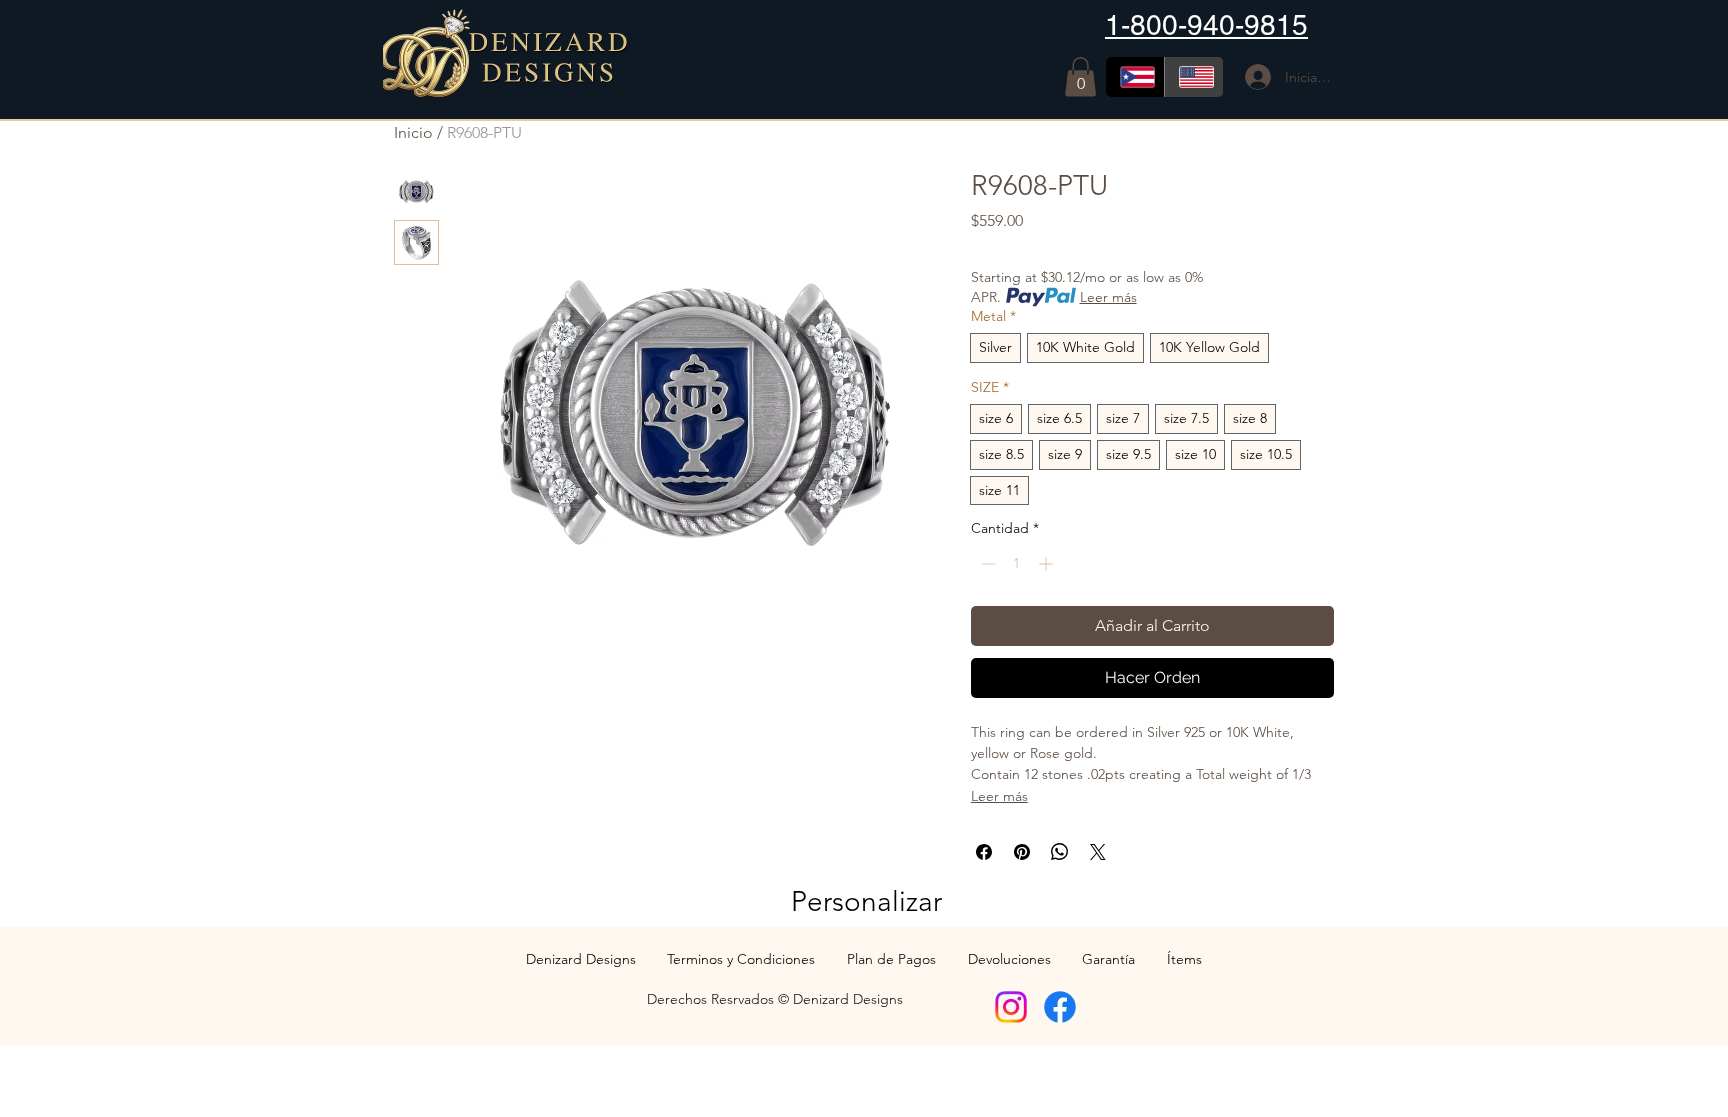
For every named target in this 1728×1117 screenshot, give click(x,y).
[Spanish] (1135, 77)
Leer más (1108, 297)
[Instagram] (1011, 1007)
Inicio (413, 132)
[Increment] (1047, 563)
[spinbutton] (1017, 563)
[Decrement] (986, 563)
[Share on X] (1098, 852)
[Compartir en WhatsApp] (1060, 852)
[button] (1080, 76)
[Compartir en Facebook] (984, 852)
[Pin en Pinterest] (1022, 852)
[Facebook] (1060, 1007)
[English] (1193, 77)
